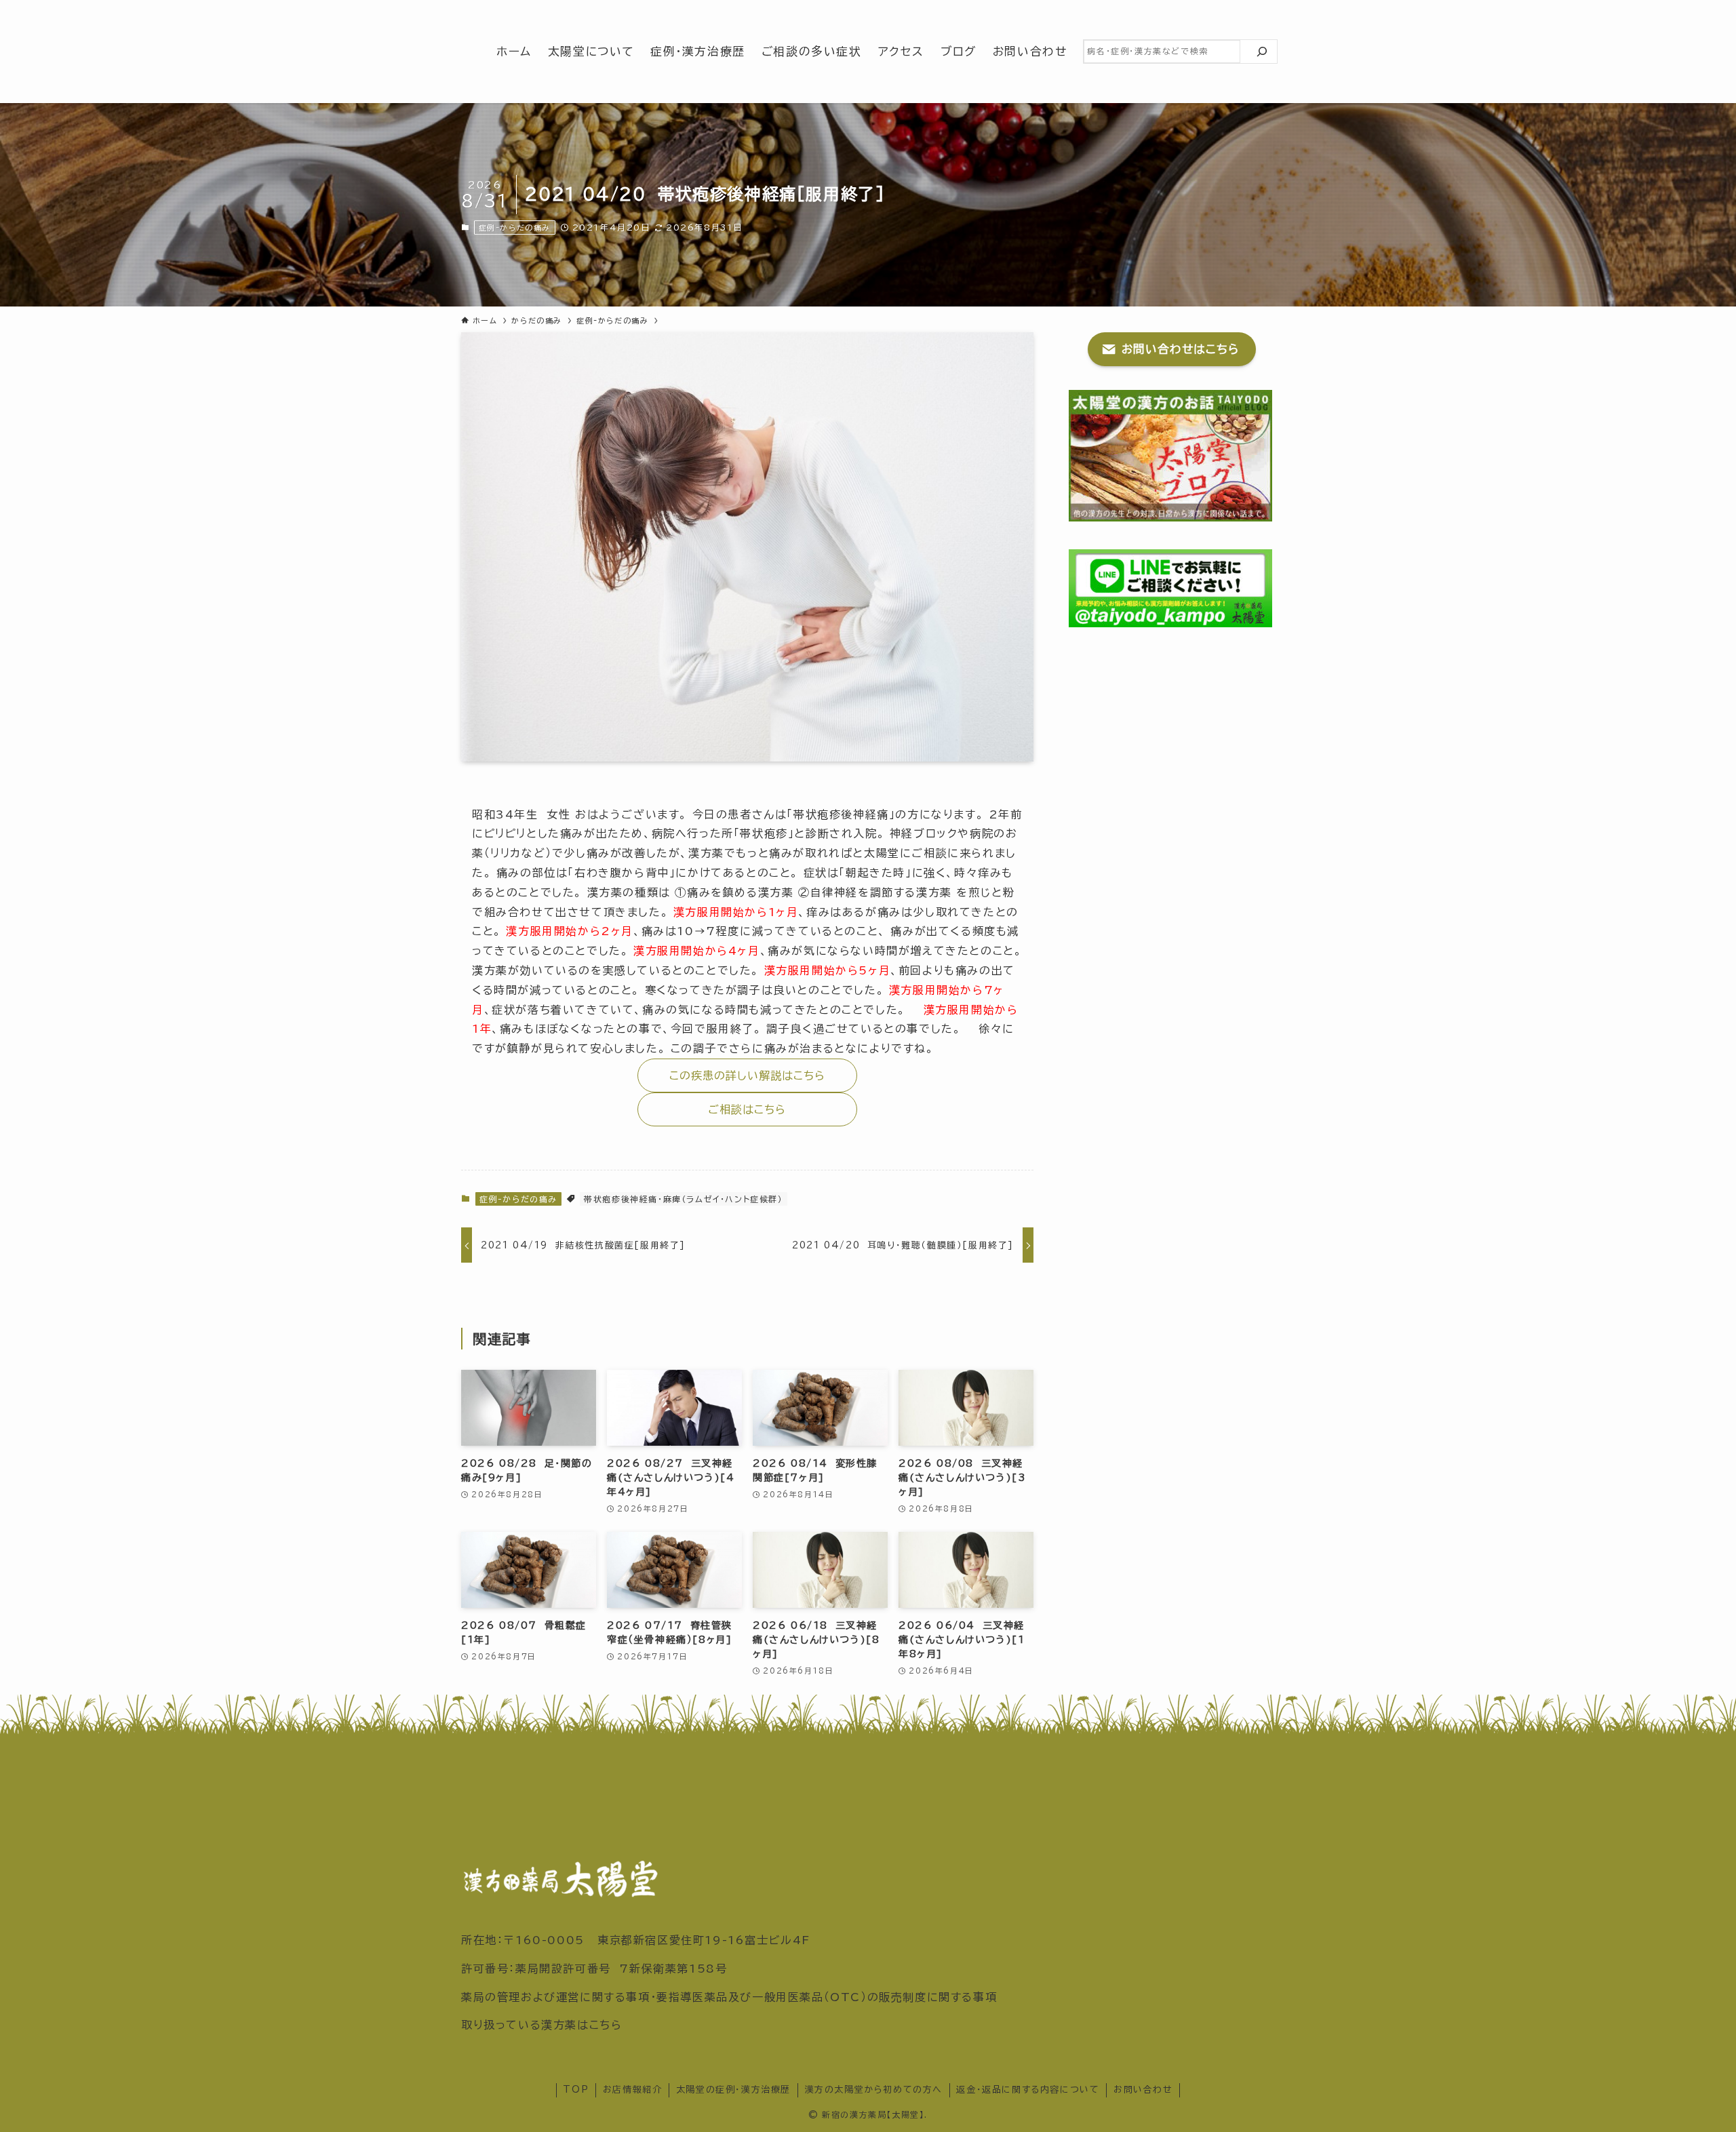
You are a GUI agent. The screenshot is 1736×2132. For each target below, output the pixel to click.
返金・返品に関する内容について (1028, 2090)
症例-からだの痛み (515, 228)
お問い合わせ (1143, 2090)
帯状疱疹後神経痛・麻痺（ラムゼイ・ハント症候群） (683, 1199)
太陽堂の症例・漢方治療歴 (733, 2090)
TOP (576, 2090)
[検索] (1262, 52)
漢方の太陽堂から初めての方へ (874, 2090)
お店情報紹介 (633, 2090)
